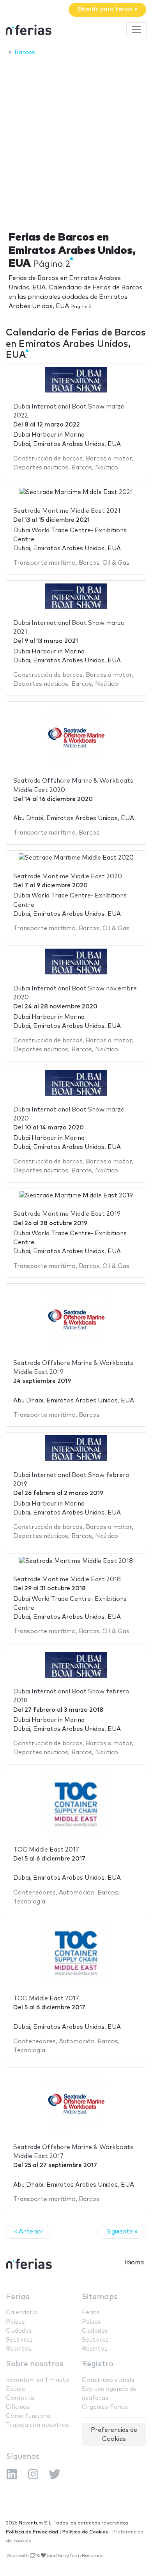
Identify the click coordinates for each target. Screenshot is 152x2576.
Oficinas (18, 2407)
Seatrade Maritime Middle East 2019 (67, 1214)
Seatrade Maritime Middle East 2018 (67, 1580)
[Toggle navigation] (136, 30)
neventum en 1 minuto (38, 2380)
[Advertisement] (76, 141)
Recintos (19, 2349)
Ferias (18, 2297)
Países (15, 2322)
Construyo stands (108, 2380)
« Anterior (29, 2232)
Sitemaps (100, 2297)
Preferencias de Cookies (114, 2435)
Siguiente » (122, 2232)
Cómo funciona (28, 2416)
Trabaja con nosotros (37, 2425)
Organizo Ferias (105, 2407)
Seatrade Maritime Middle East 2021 (67, 511)
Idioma (134, 2263)
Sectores (19, 2340)
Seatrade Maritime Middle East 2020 (68, 877)
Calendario (22, 2313)
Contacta (20, 2398)
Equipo (16, 2389)
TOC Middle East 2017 (46, 1850)
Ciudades (19, 2331)
